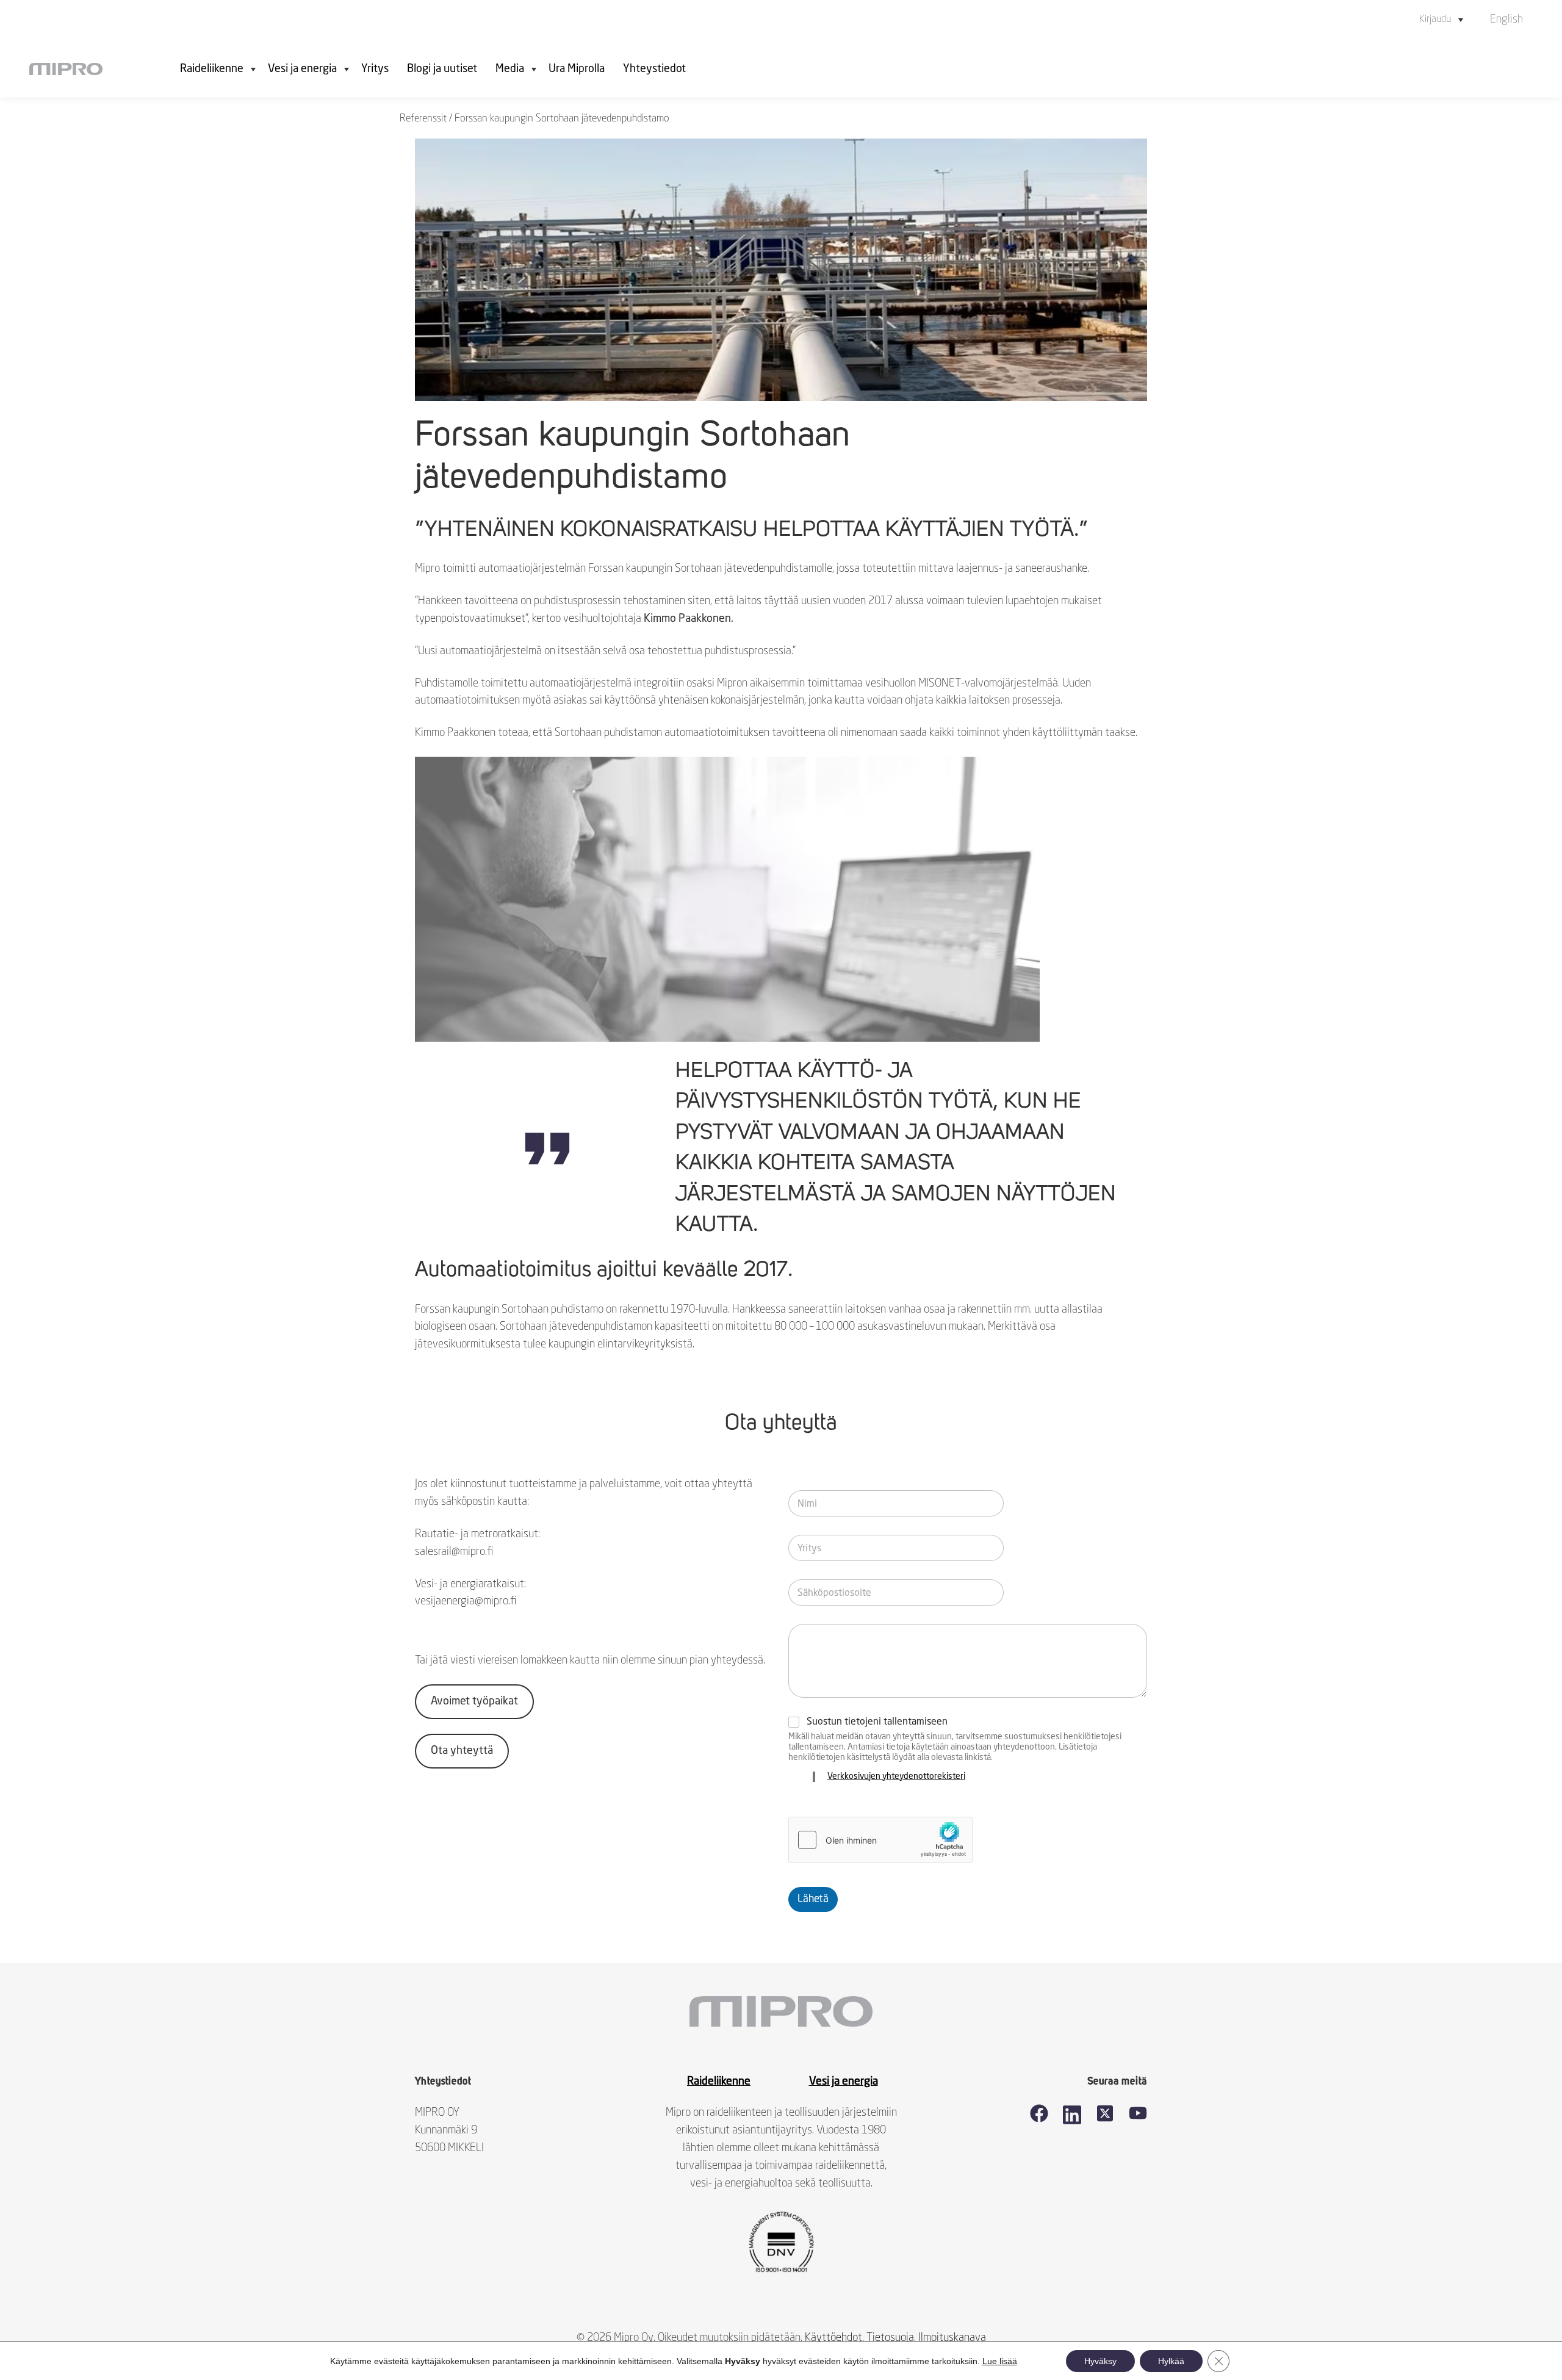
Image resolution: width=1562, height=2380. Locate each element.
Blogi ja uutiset (442, 69)
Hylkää (1171, 2361)
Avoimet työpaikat (474, 1701)
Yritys (375, 69)
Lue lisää (1000, 2361)
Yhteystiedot (654, 69)
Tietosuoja (890, 2338)
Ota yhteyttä (462, 1751)
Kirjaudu (1435, 20)
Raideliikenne (212, 69)
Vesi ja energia (302, 69)
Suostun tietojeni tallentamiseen (877, 1722)
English (1506, 20)
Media (510, 69)
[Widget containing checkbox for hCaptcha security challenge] (880, 1840)
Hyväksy (1100, 2361)
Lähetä (813, 1899)
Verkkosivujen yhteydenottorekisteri (896, 1776)
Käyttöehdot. (834, 2338)
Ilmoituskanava (952, 2338)
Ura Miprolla (577, 69)
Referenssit (423, 119)
